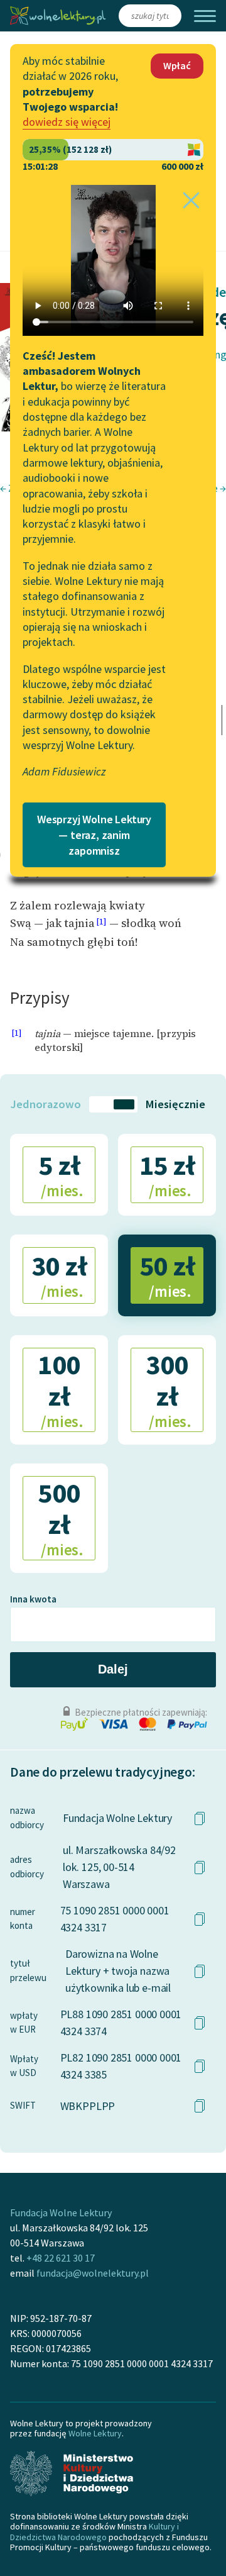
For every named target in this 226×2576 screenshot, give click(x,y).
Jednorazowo (46, 1104)
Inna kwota (33, 1599)
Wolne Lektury (95, 2433)
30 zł (59, 1275)
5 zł (61, 1174)
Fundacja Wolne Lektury (61, 2212)
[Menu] (205, 16)
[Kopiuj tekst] (200, 1818)
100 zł (61, 1390)
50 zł (167, 1275)
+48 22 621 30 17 (61, 2258)
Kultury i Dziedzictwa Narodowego (94, 2531)
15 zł (167, 1174)
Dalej (113, 1669)
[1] (101, 922)
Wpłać (177, 65)
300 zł (169, 1390)
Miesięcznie (175, 1104)
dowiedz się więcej (67, 122)
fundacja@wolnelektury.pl (93, 2273)
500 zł (61, 1518)
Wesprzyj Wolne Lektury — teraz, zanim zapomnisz (94, 835)
